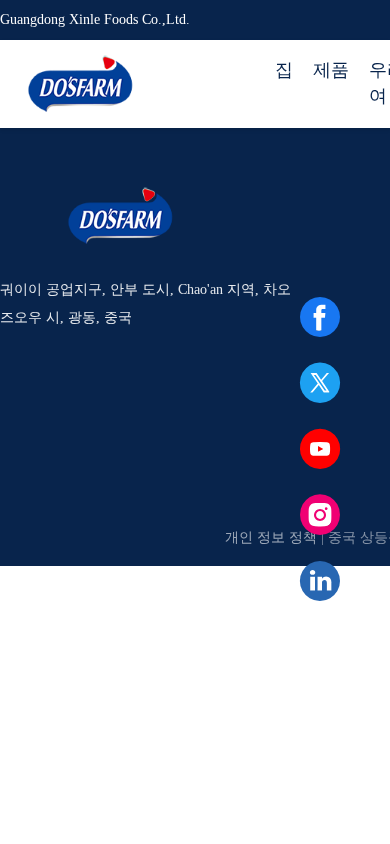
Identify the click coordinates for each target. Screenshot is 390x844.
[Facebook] (320, 317)
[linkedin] (320, 581)
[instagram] (320, 515)
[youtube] (320, 449)
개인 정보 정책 (271, 537)
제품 (331, 70)
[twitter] (320, 383)
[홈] (80, 84)
